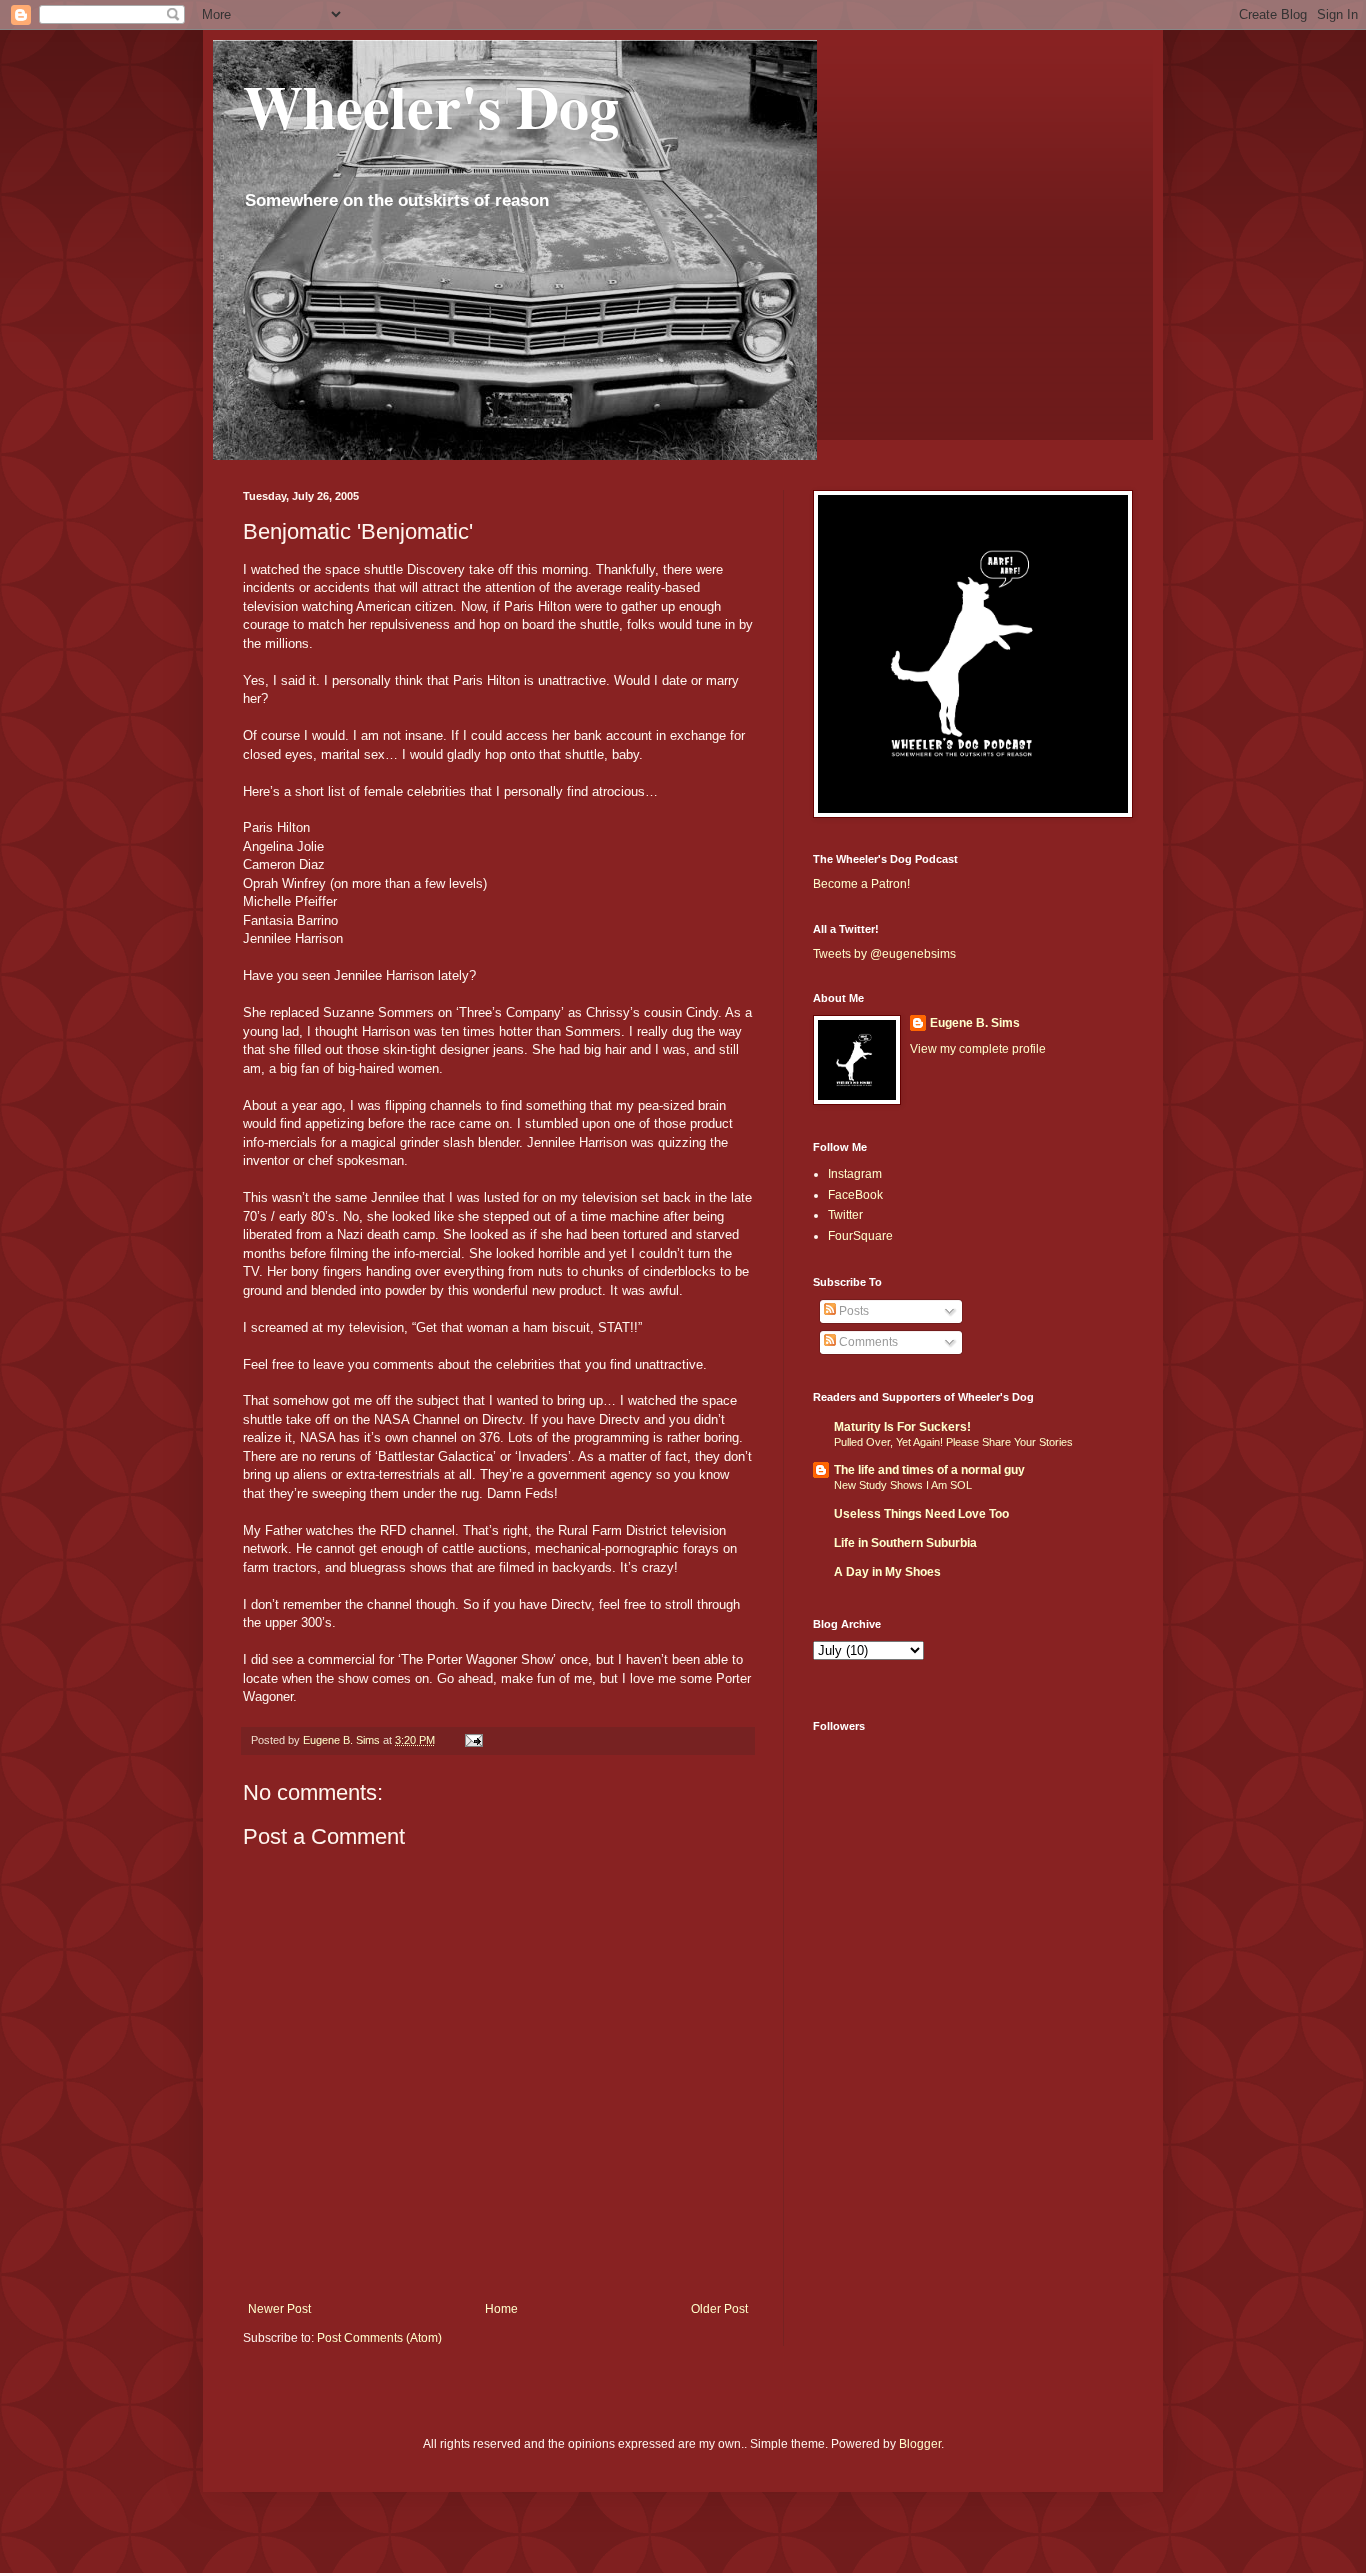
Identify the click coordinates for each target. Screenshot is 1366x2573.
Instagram (855, 1174)
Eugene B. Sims (975, 1023)
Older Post (719, 2309)
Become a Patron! (861, 884)
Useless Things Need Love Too (921, 1514)
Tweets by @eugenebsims (884, 954)
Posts (852, 1311)
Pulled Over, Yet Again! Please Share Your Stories (953, 1442)
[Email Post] (473, 1740)
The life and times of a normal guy (929, 1470)
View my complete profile (978, 1049)
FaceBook (855, 1195)
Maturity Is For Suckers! (902, 1427)
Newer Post (279, 2309)
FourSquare (860, 1236)
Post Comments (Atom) (379, 2338)
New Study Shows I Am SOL (903, 1485)
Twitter (845, 1215)
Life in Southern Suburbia (905, 1543)
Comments (867, 1342)
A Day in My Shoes (887, 1572)
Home (501, 2309)
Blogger (920, 2444)
